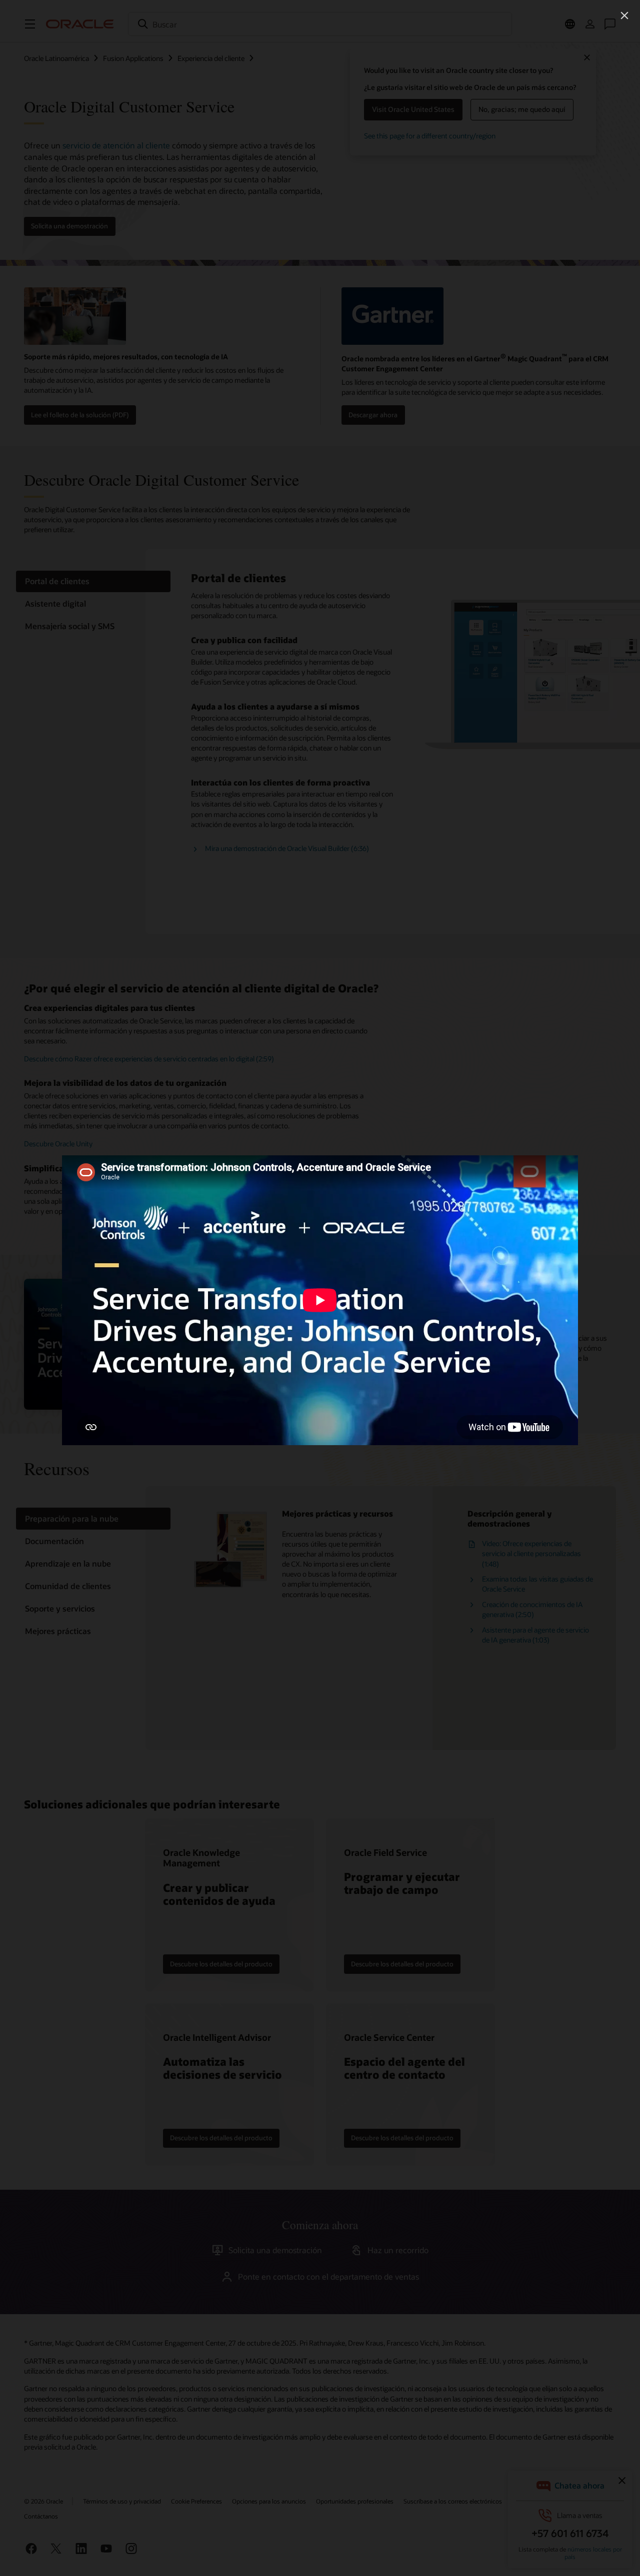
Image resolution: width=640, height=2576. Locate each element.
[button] (624, 15)
